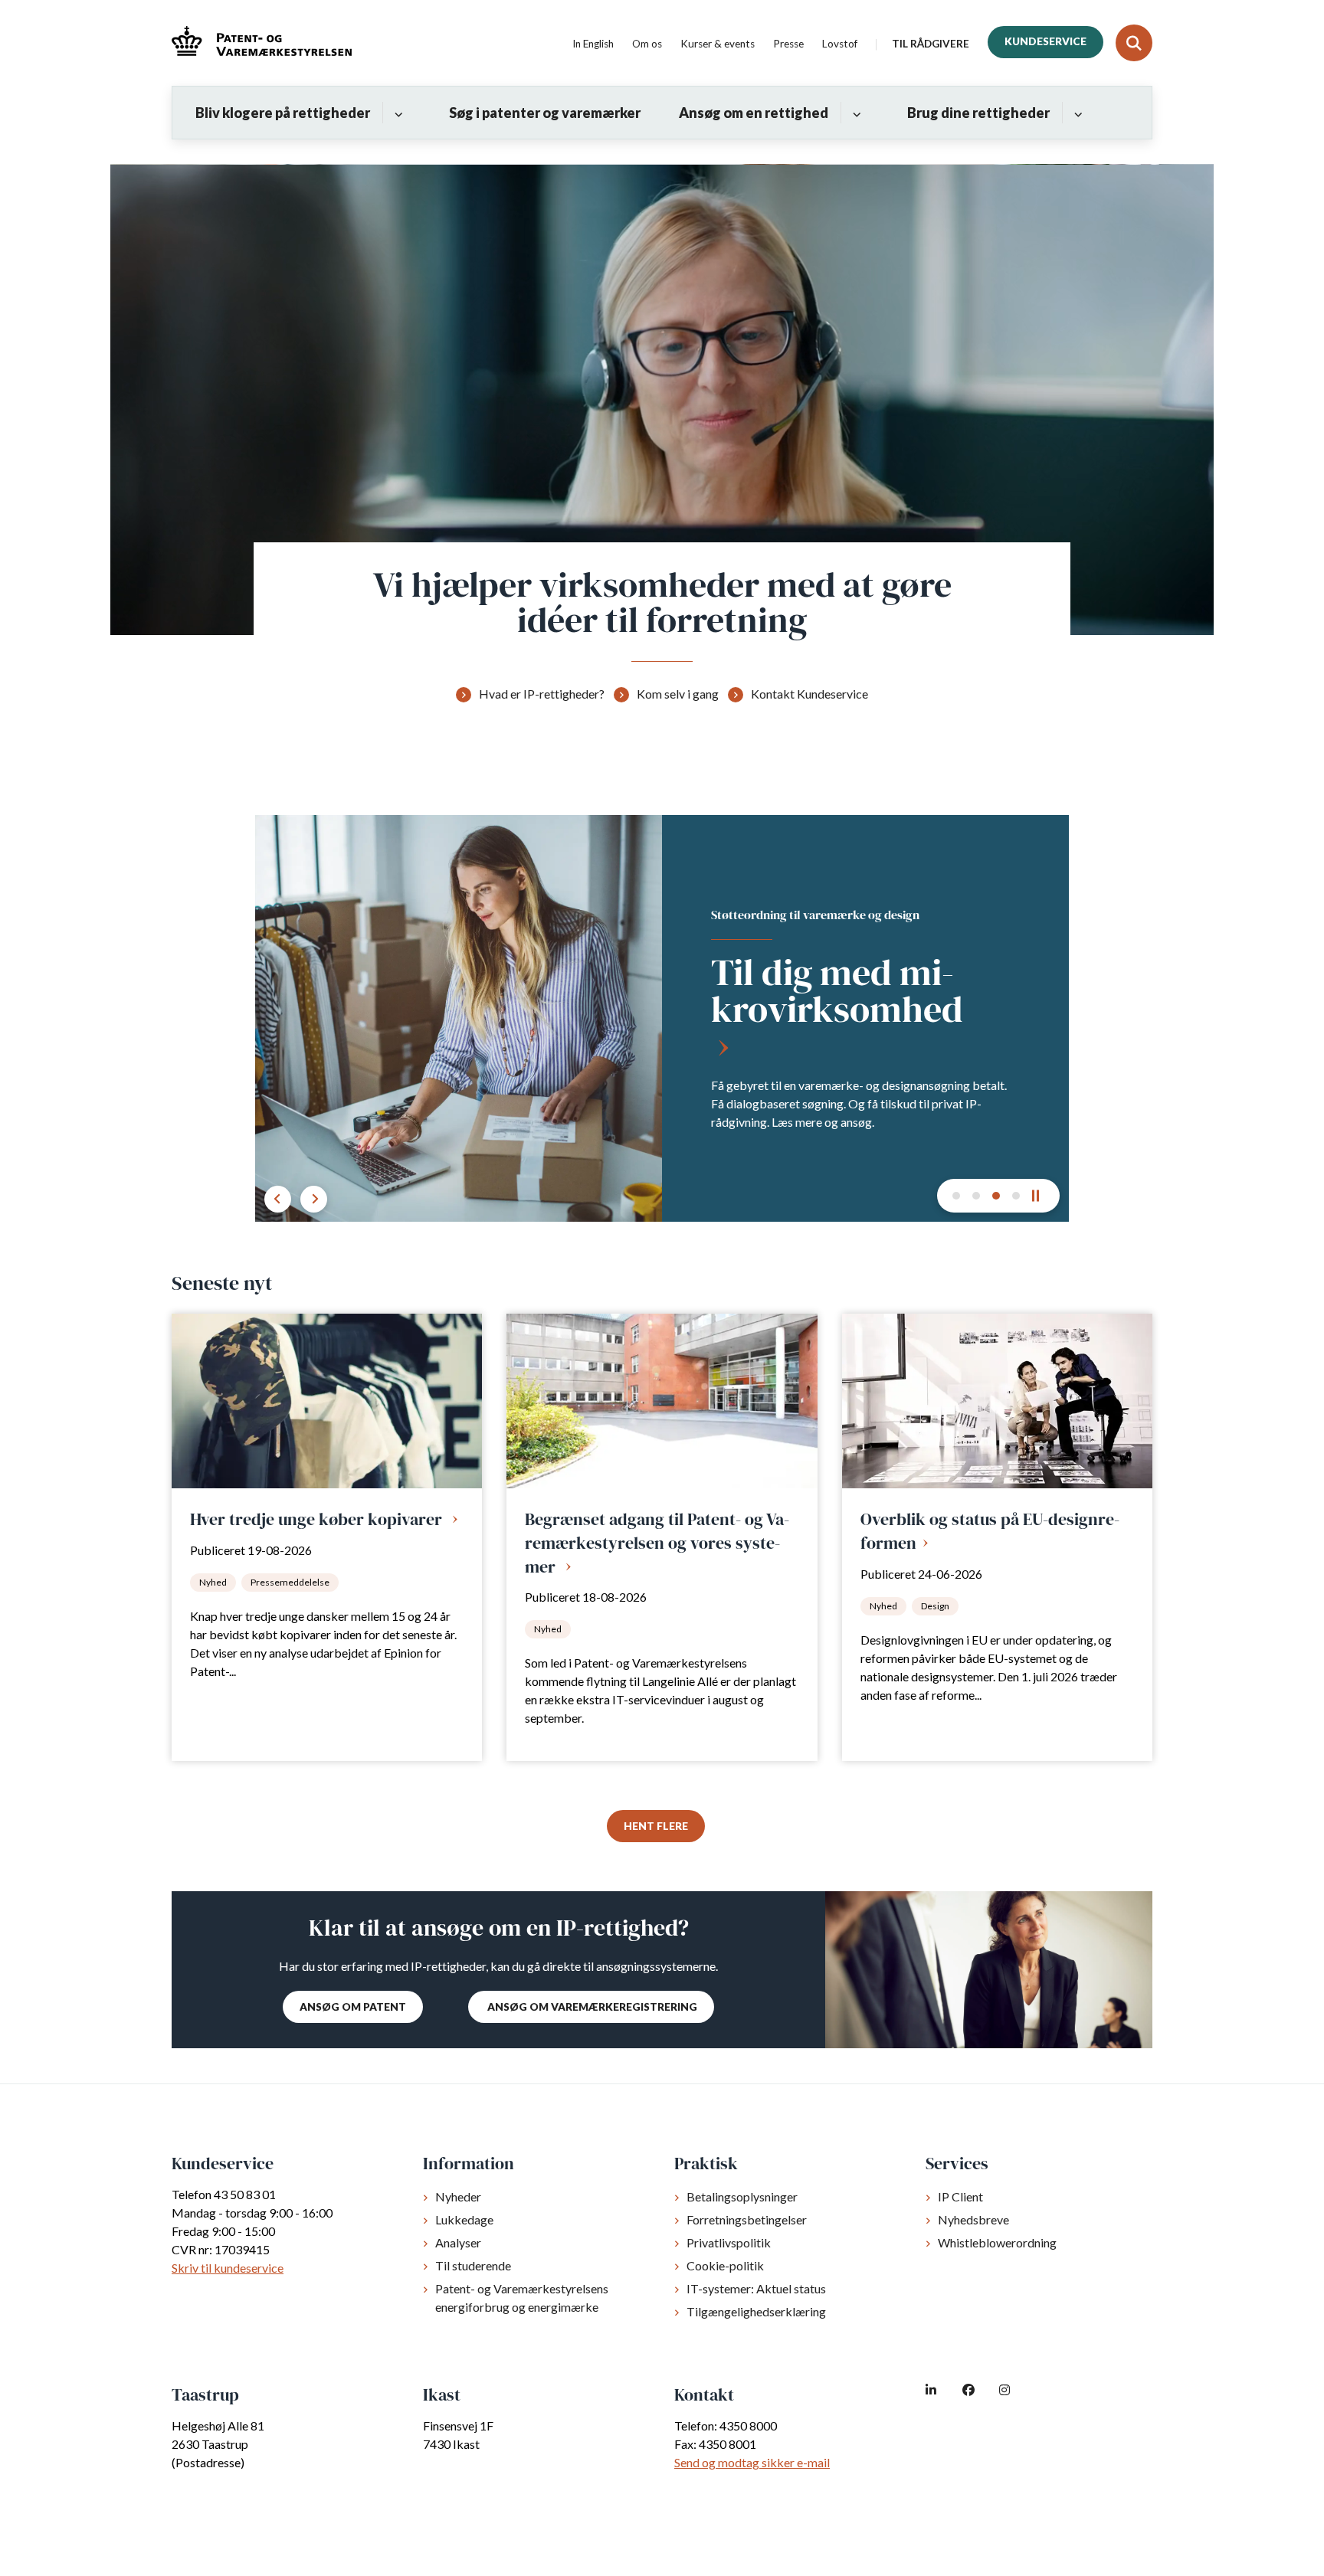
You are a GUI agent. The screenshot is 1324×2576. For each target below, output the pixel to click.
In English (593, 44)
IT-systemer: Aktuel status (756, 2288)
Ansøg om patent (353, 2007)
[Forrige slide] (278, 1199)
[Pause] (1041, 1196)
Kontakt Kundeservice (809, 694)
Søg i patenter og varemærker (545, 113)
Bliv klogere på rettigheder (283, 113)
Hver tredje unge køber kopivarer (318, 1519)
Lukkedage (464, 2219)
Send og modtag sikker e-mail (752, 2462)
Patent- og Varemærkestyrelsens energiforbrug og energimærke (522, 2298)
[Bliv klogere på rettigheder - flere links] (397, 113)
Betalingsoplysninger (742, 2196)
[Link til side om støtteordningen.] (662, 1018)
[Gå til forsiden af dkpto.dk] (262, 43)
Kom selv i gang (678, 694)
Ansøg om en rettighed (754, 113)
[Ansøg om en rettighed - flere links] (855, 113)
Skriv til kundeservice (228, 2268)
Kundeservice (1045, 41)
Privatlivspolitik (729, 2242)
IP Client (960, 2196)
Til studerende (473, 2265)
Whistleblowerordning (997, 2242)
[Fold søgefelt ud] (1134, 43)
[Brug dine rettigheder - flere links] (1076, 113)
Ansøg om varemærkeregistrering (591, 2007)
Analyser (458, 2242)
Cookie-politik (725, 2265)
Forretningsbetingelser (747, 2219)
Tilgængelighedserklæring (756, 2311)
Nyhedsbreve (973, 2219)
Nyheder (458, 2196)
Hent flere (656, 1826)
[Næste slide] (956, 1196)
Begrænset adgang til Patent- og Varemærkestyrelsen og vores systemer (657, 1542)
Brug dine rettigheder (978, 113)
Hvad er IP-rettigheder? (542, 694)
